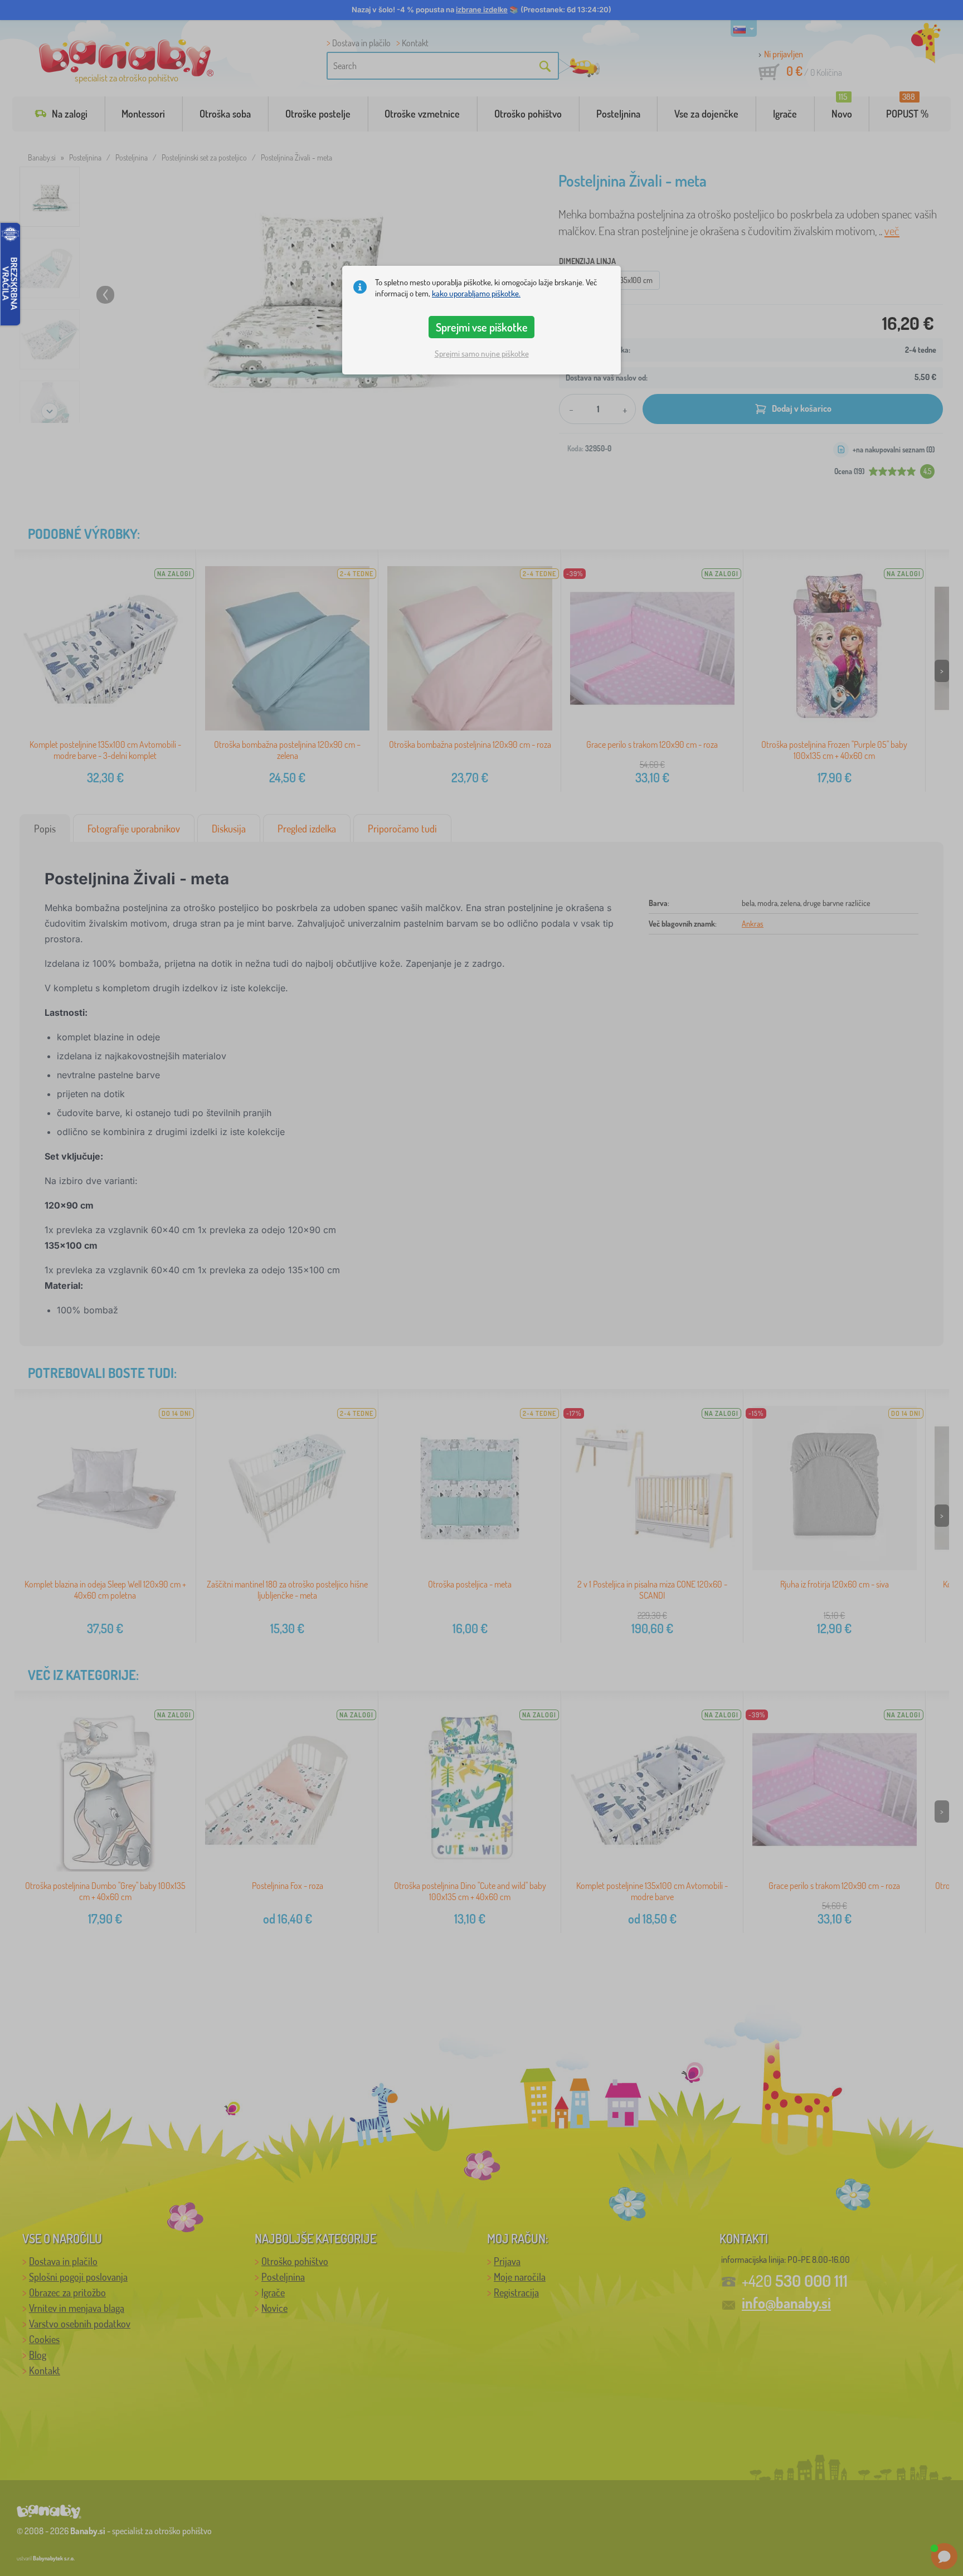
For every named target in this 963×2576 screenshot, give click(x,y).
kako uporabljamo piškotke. (476, 293)
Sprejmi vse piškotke (482, 327)
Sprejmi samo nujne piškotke (482, 354)
